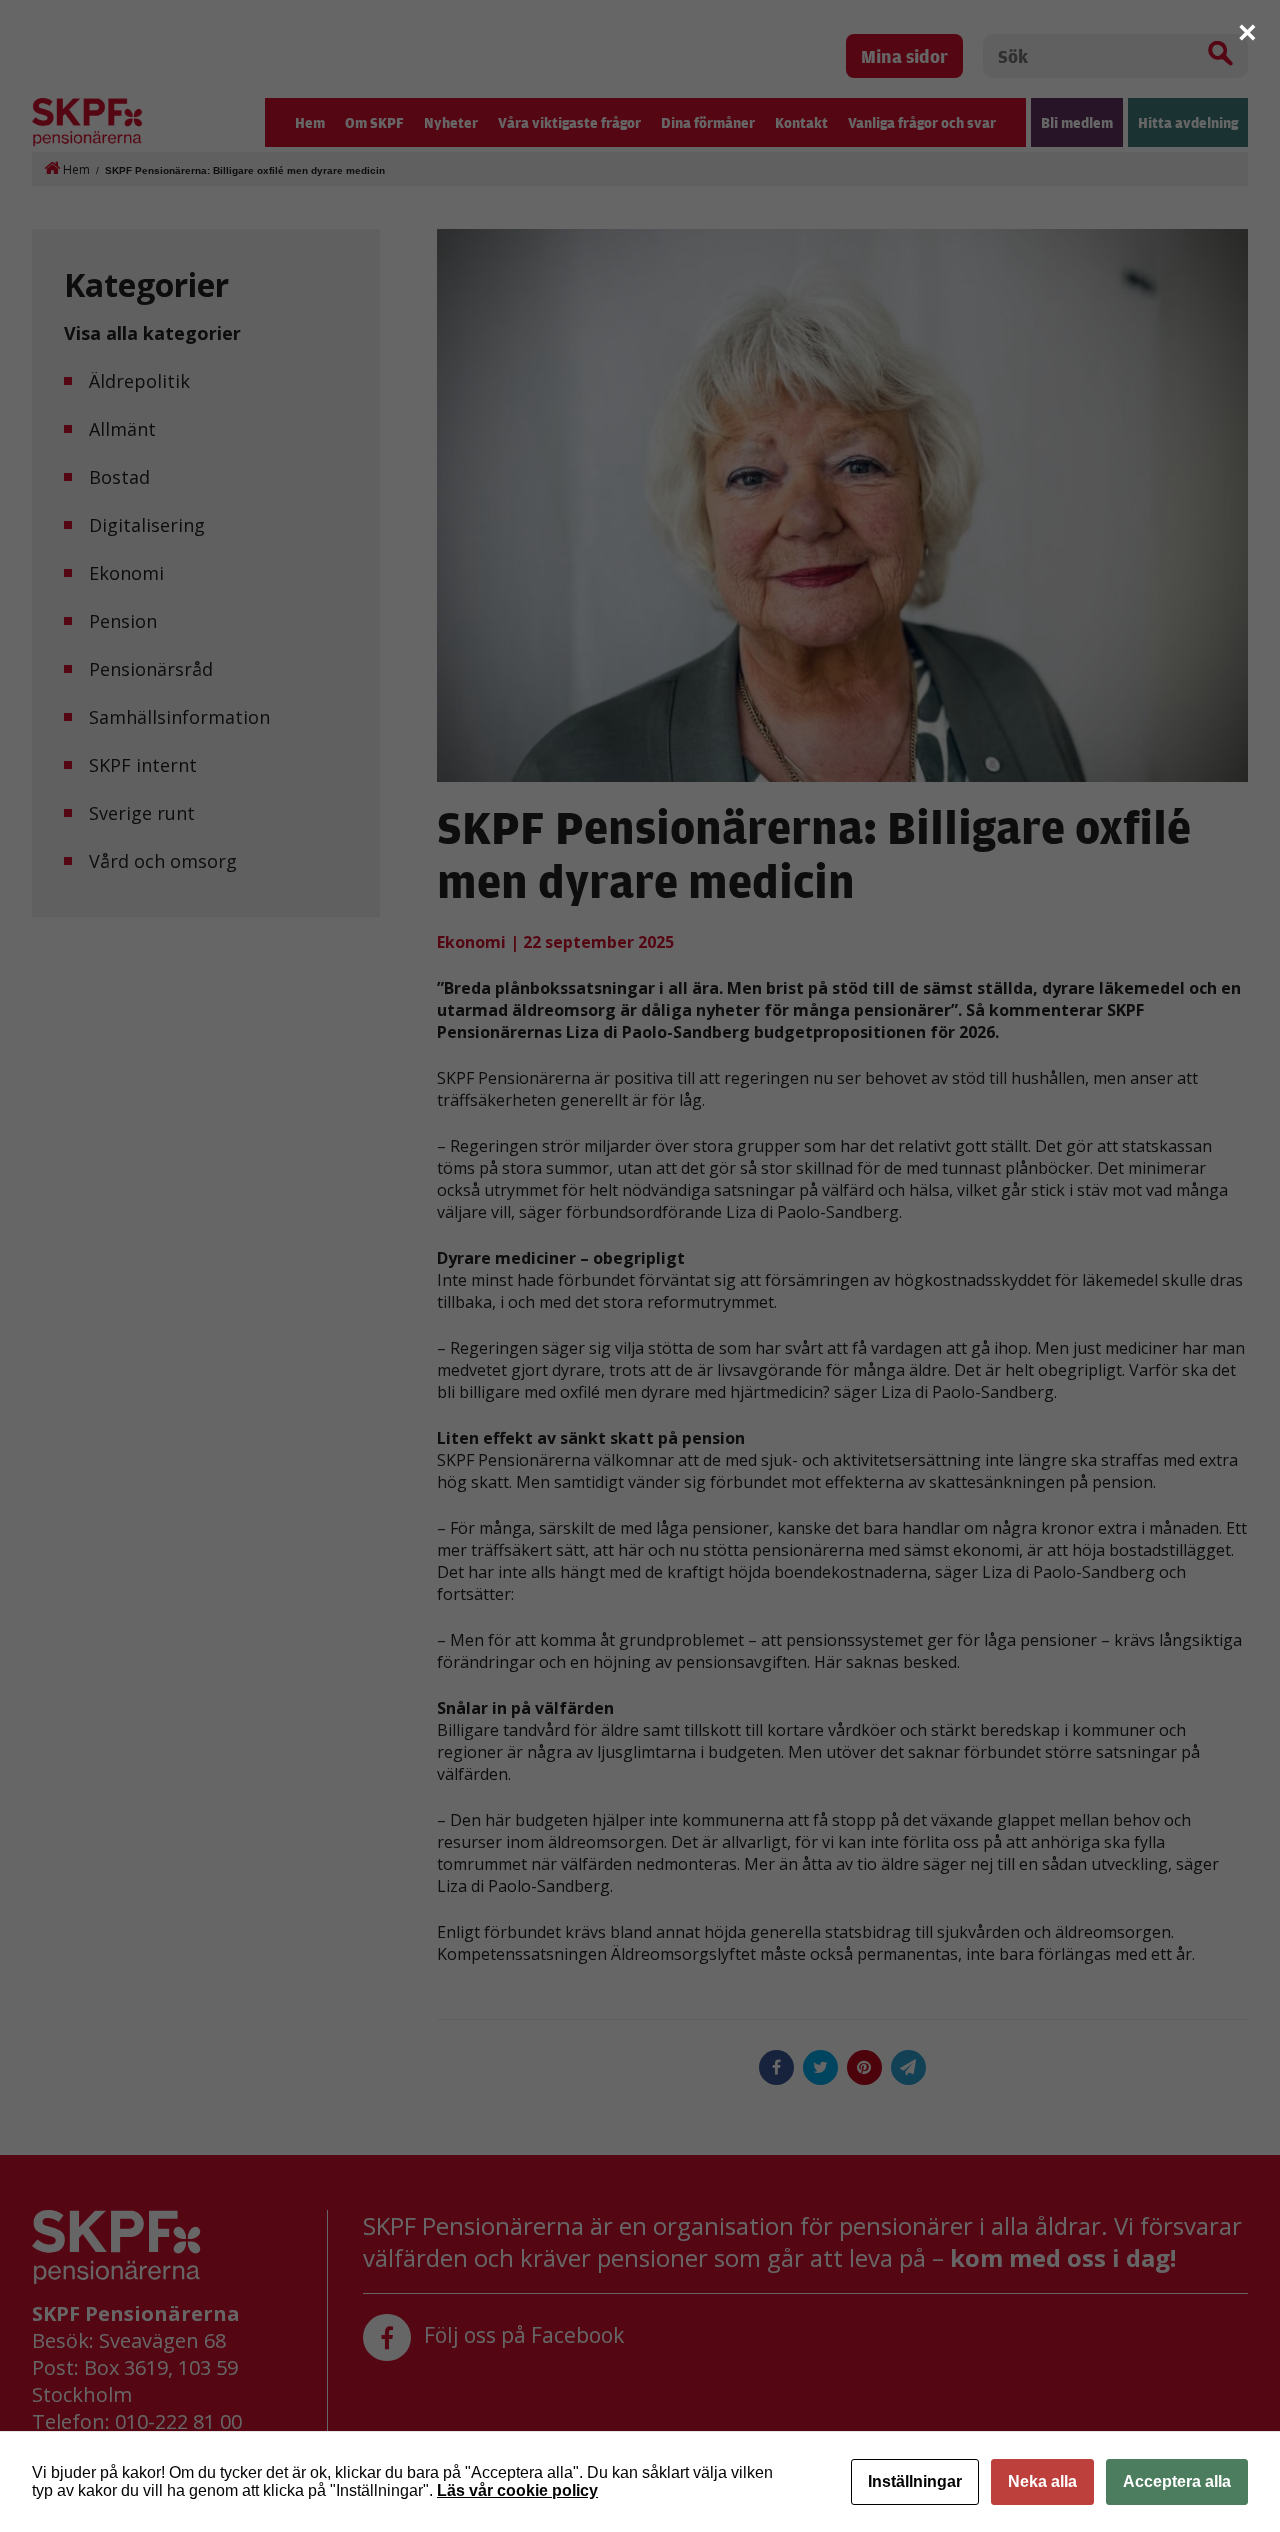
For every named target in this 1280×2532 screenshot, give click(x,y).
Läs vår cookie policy (517, 2490)
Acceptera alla (1177, 2481)
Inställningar (915, 2481)
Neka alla (1042, 2481)
